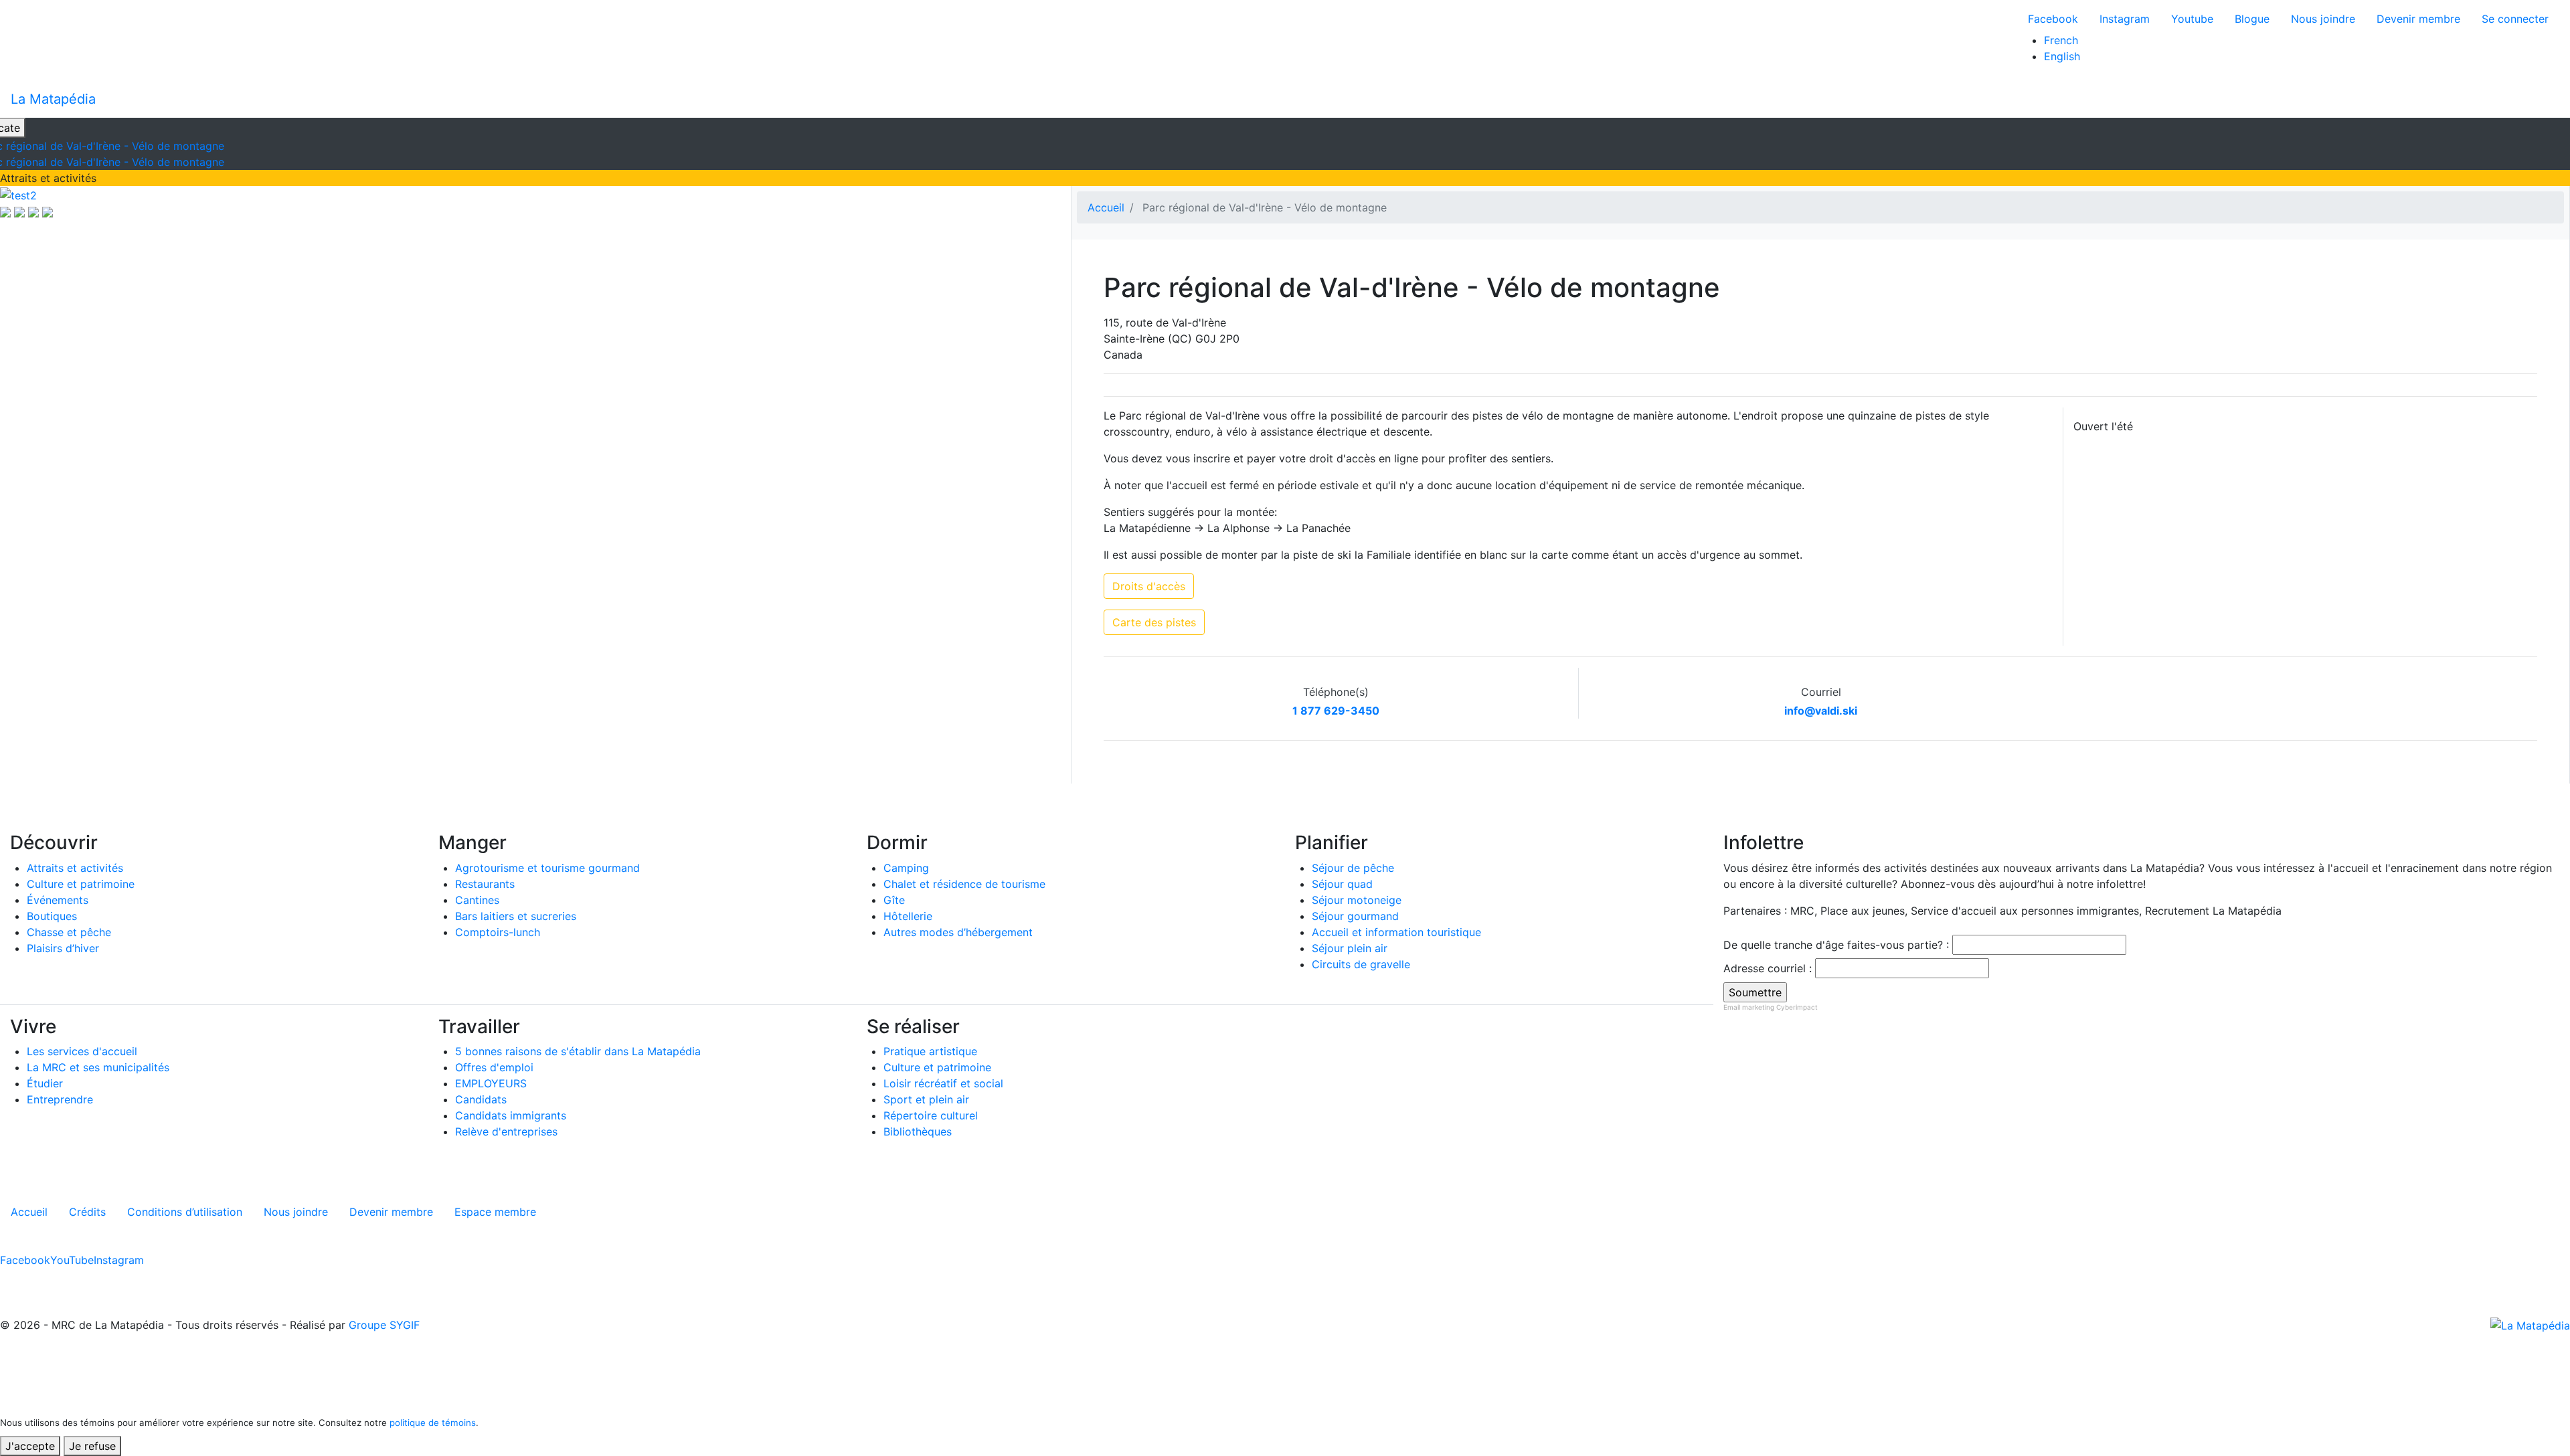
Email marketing (1749, 1007)
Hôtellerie (908, 916)
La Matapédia (53, 99)
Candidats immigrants (511, 1115)
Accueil (1106, 207)
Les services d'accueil (82, 1051)
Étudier (45, 1083)
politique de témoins (433, 1423)
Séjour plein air (1350, 948)
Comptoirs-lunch (498, 932)
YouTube (72, 1260)
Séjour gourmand (1355, 916)
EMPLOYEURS (491, 1083)
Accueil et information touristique (1396, 932)
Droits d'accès (1149, 586)
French (2061, 40)
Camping (906, 868)
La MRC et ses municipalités (98, 1067)
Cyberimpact (1797, 1007)
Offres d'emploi (494, 1067)
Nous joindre (2323, 19)
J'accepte (30, 1446)
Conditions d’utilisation (185, 1212)
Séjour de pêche (1353, 868)
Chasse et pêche (69, 932)
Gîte (894, 900)
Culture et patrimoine (81, 884)
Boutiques (52, 916)
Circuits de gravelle (1361, 964)
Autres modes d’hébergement (958, 932)
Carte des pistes (1154, 622)
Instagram (2125, 19)
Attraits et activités (75, 868)
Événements (58, 900)
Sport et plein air (926, 1099)
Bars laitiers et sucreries (516, 916)
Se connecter (2515, 19)
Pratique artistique (930, 1051)
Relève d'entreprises (506, 1131)
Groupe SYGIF (384, 1325)
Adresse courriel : (1768, 968)
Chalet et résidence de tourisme (964, 884)
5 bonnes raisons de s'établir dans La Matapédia (578, 1051)
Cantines (477, 900)
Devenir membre (2418, 19)
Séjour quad (1342, 884)
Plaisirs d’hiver (63, 948)
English (2062, 56)
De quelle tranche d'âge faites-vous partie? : (1836, 945)
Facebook (2053, 19)
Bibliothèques (918, 1131)
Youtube (2192, 19)
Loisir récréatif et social (943, 1083)
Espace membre (495, 1212)
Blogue (2252, 19)
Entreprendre (60, 1099)
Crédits (87, 1212)
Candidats (481, 1099)
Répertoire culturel (931, 1115)
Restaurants (485, 884)
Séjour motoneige (1357, 900)
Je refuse (92, 1446)
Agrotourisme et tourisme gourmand (547, 868)
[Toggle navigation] (2551, 99)
